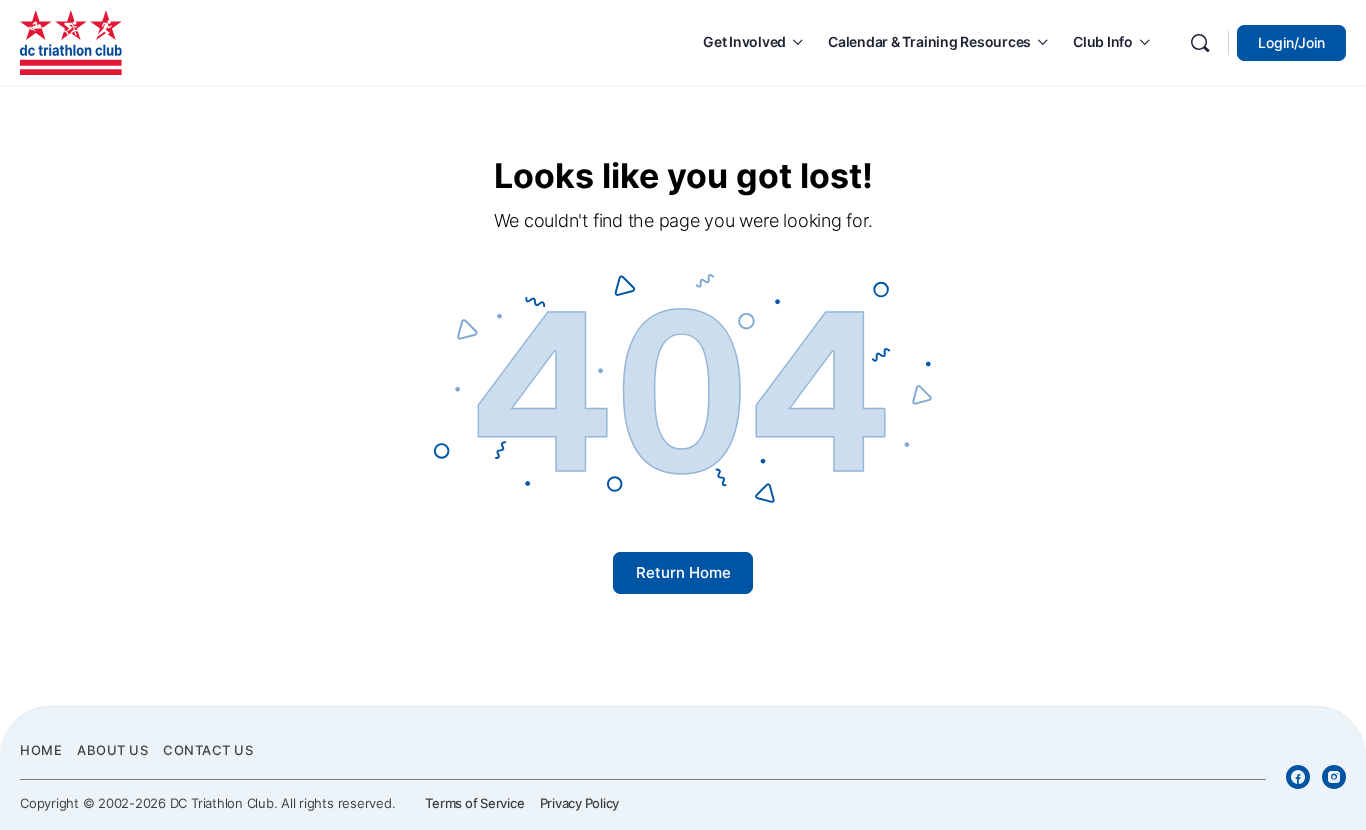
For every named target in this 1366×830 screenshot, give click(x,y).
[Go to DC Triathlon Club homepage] (71, 40)
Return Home (683, 572)
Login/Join (1291, 42)
